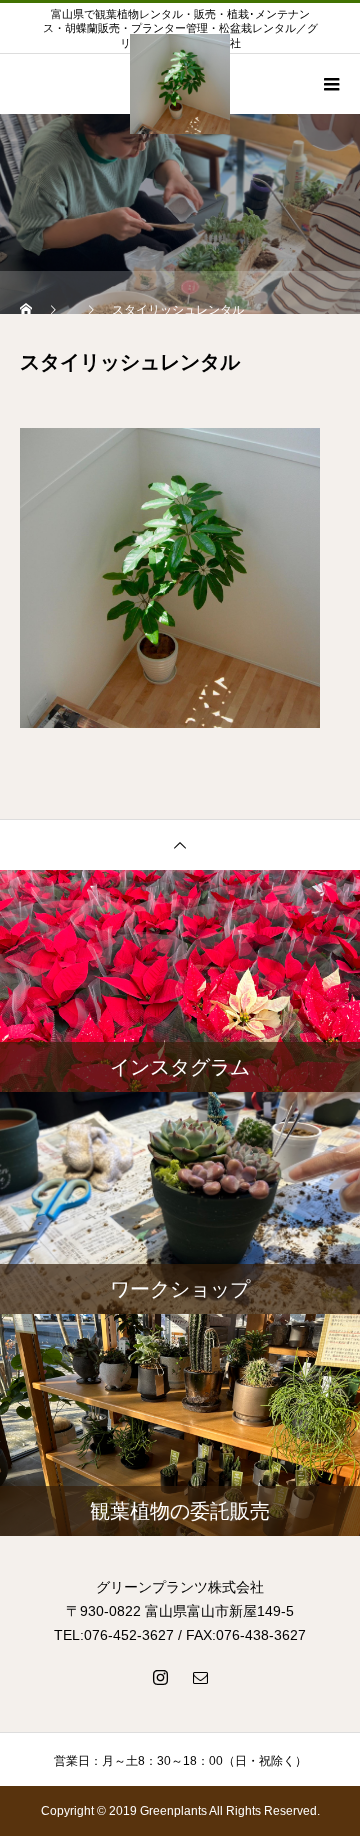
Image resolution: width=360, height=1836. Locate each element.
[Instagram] (160, 1677)
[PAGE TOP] (180, 844)
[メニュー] (330, 84)
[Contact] (200, 1677)
